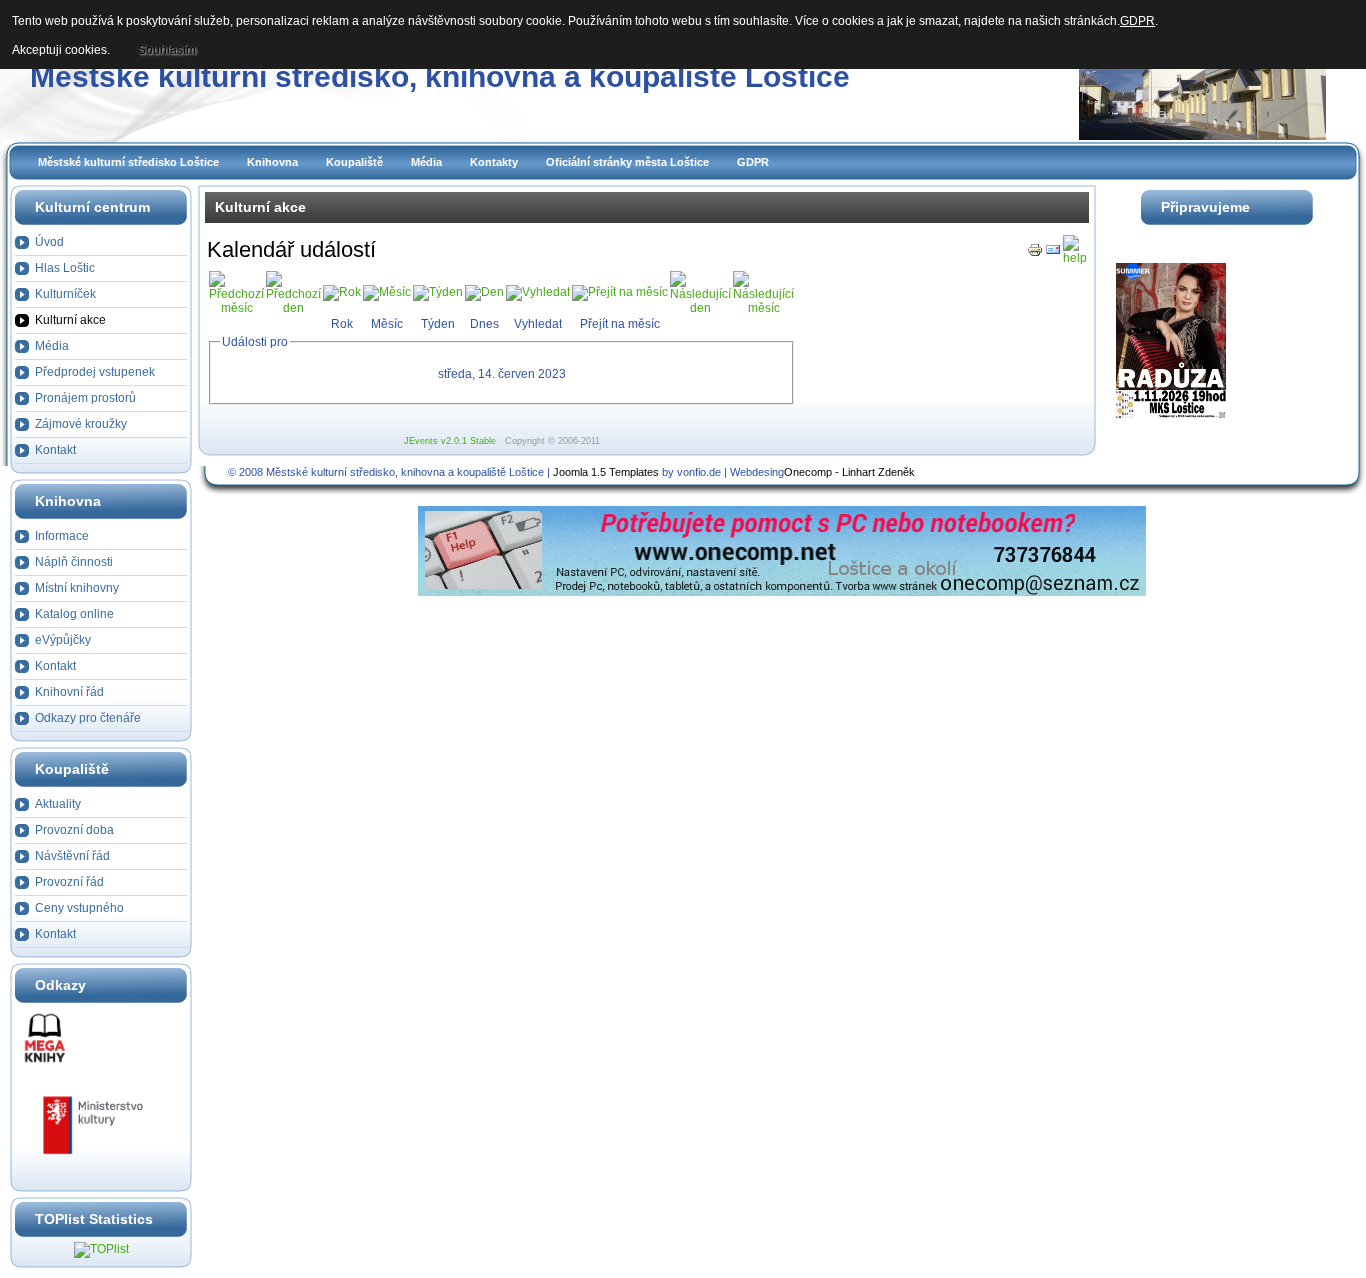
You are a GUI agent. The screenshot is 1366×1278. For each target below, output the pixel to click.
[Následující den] (700, 308)
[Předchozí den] (293, 308)
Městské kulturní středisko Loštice (128, 162)
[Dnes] (484, 292)
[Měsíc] (387, 292)
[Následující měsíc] (763, 308)
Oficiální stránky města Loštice (627, 162)
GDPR (753, 162)
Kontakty (494, 162)
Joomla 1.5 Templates (606, 472)
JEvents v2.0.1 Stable (450, 441)
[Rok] (342, 292)
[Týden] (438, 292)
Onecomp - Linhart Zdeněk (849, 472)
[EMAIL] (1053, 254)
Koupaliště (354, 162)
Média (426, 162)
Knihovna (272, 162)
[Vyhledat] (538, 292)
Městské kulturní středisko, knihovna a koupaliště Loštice (440, 76)
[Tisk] (1035, 254)
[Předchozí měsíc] (236, 308)
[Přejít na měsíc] (620, 292)
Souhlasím (167, 50)
